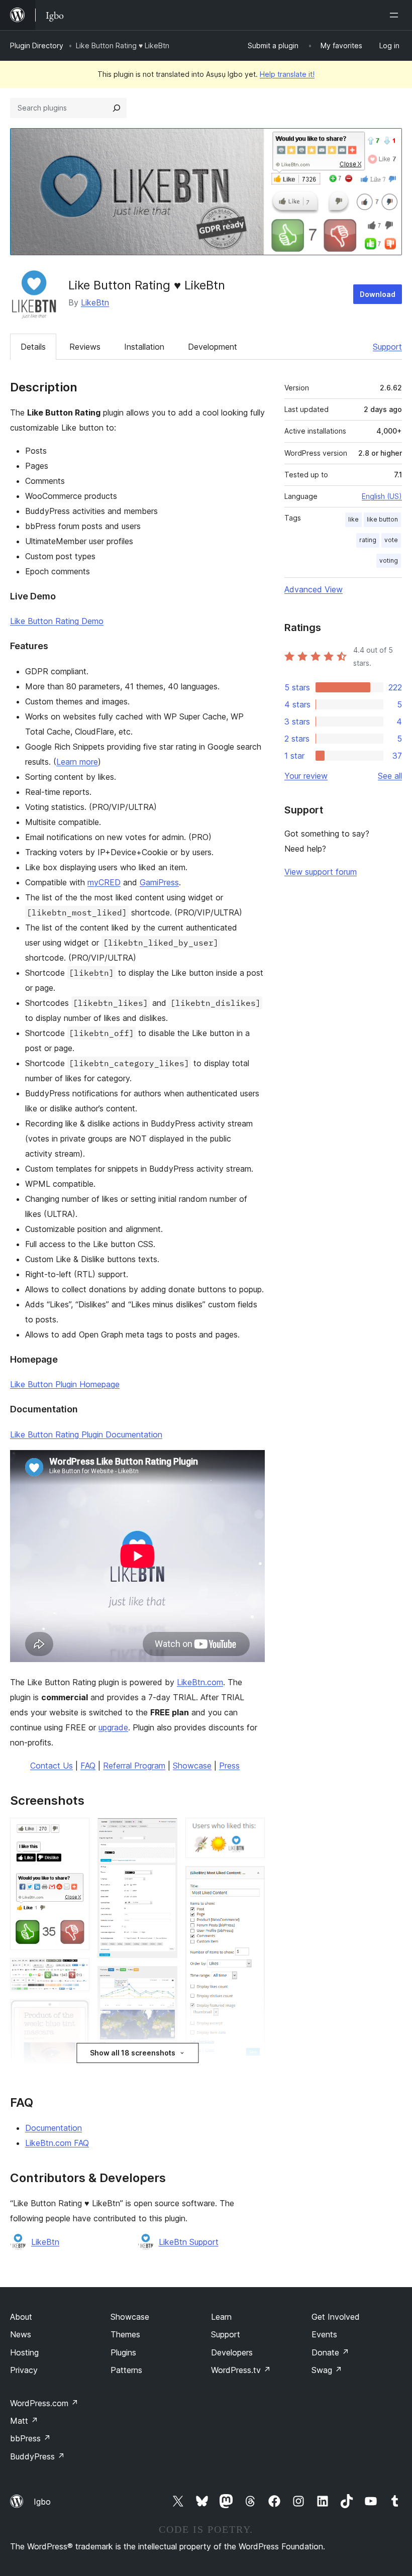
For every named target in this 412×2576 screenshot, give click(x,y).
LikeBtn (95, 302)
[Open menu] (396, 15)
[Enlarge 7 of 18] (164, 1831)
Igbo (42, 2502)
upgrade (113, 1727)
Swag (327, 2370)
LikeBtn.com (200, 1682)
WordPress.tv (241, 2370)
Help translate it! (287, 74)
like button (382, 519)
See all (390, 776)
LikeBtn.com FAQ (57, 2143)
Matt (24, 2421)
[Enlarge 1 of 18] (76, 1831)
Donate (330, 2352)
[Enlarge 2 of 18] (76, 1972)
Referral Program (134, 1766)
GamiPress (159, 882)
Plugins (123, 2352)
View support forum (321, 872)
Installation (144, 347)
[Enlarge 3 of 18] (76, 2013)
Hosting (24, 2352)
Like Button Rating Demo (57, 621)
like (353, 519)
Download (378, 294)
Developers (232, 2352)
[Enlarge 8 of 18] (164, 1980)
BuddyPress (37, 2456)
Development (213, 347)
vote (391, 540)
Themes (125, 2334)
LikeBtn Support (189, 2242)
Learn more (77, 762)
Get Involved (336, 2317)
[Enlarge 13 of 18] (251, 1831)
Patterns (126, 2370)
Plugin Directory (37, 45)
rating (368, 540)
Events (324, 2334)
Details (33, 347)
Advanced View (314, 589)
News (21, 2334)
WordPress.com (44, 2403)
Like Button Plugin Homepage (65, 1384)
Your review (306, 776)
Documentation (54, 2128)
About (21, 2317)
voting (389, 560)
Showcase (192, 1766)
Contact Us (51, 1766)
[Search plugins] (117, 108)
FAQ (88, 1766)
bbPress (30, 2438)
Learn (221, 2317)
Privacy (24, 2370)
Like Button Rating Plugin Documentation (86, 1434)
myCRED (104, 882)
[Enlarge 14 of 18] (251, 1880)
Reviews (85, 347)
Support (387, 347)
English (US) (382, 496)
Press (229, 1766)
